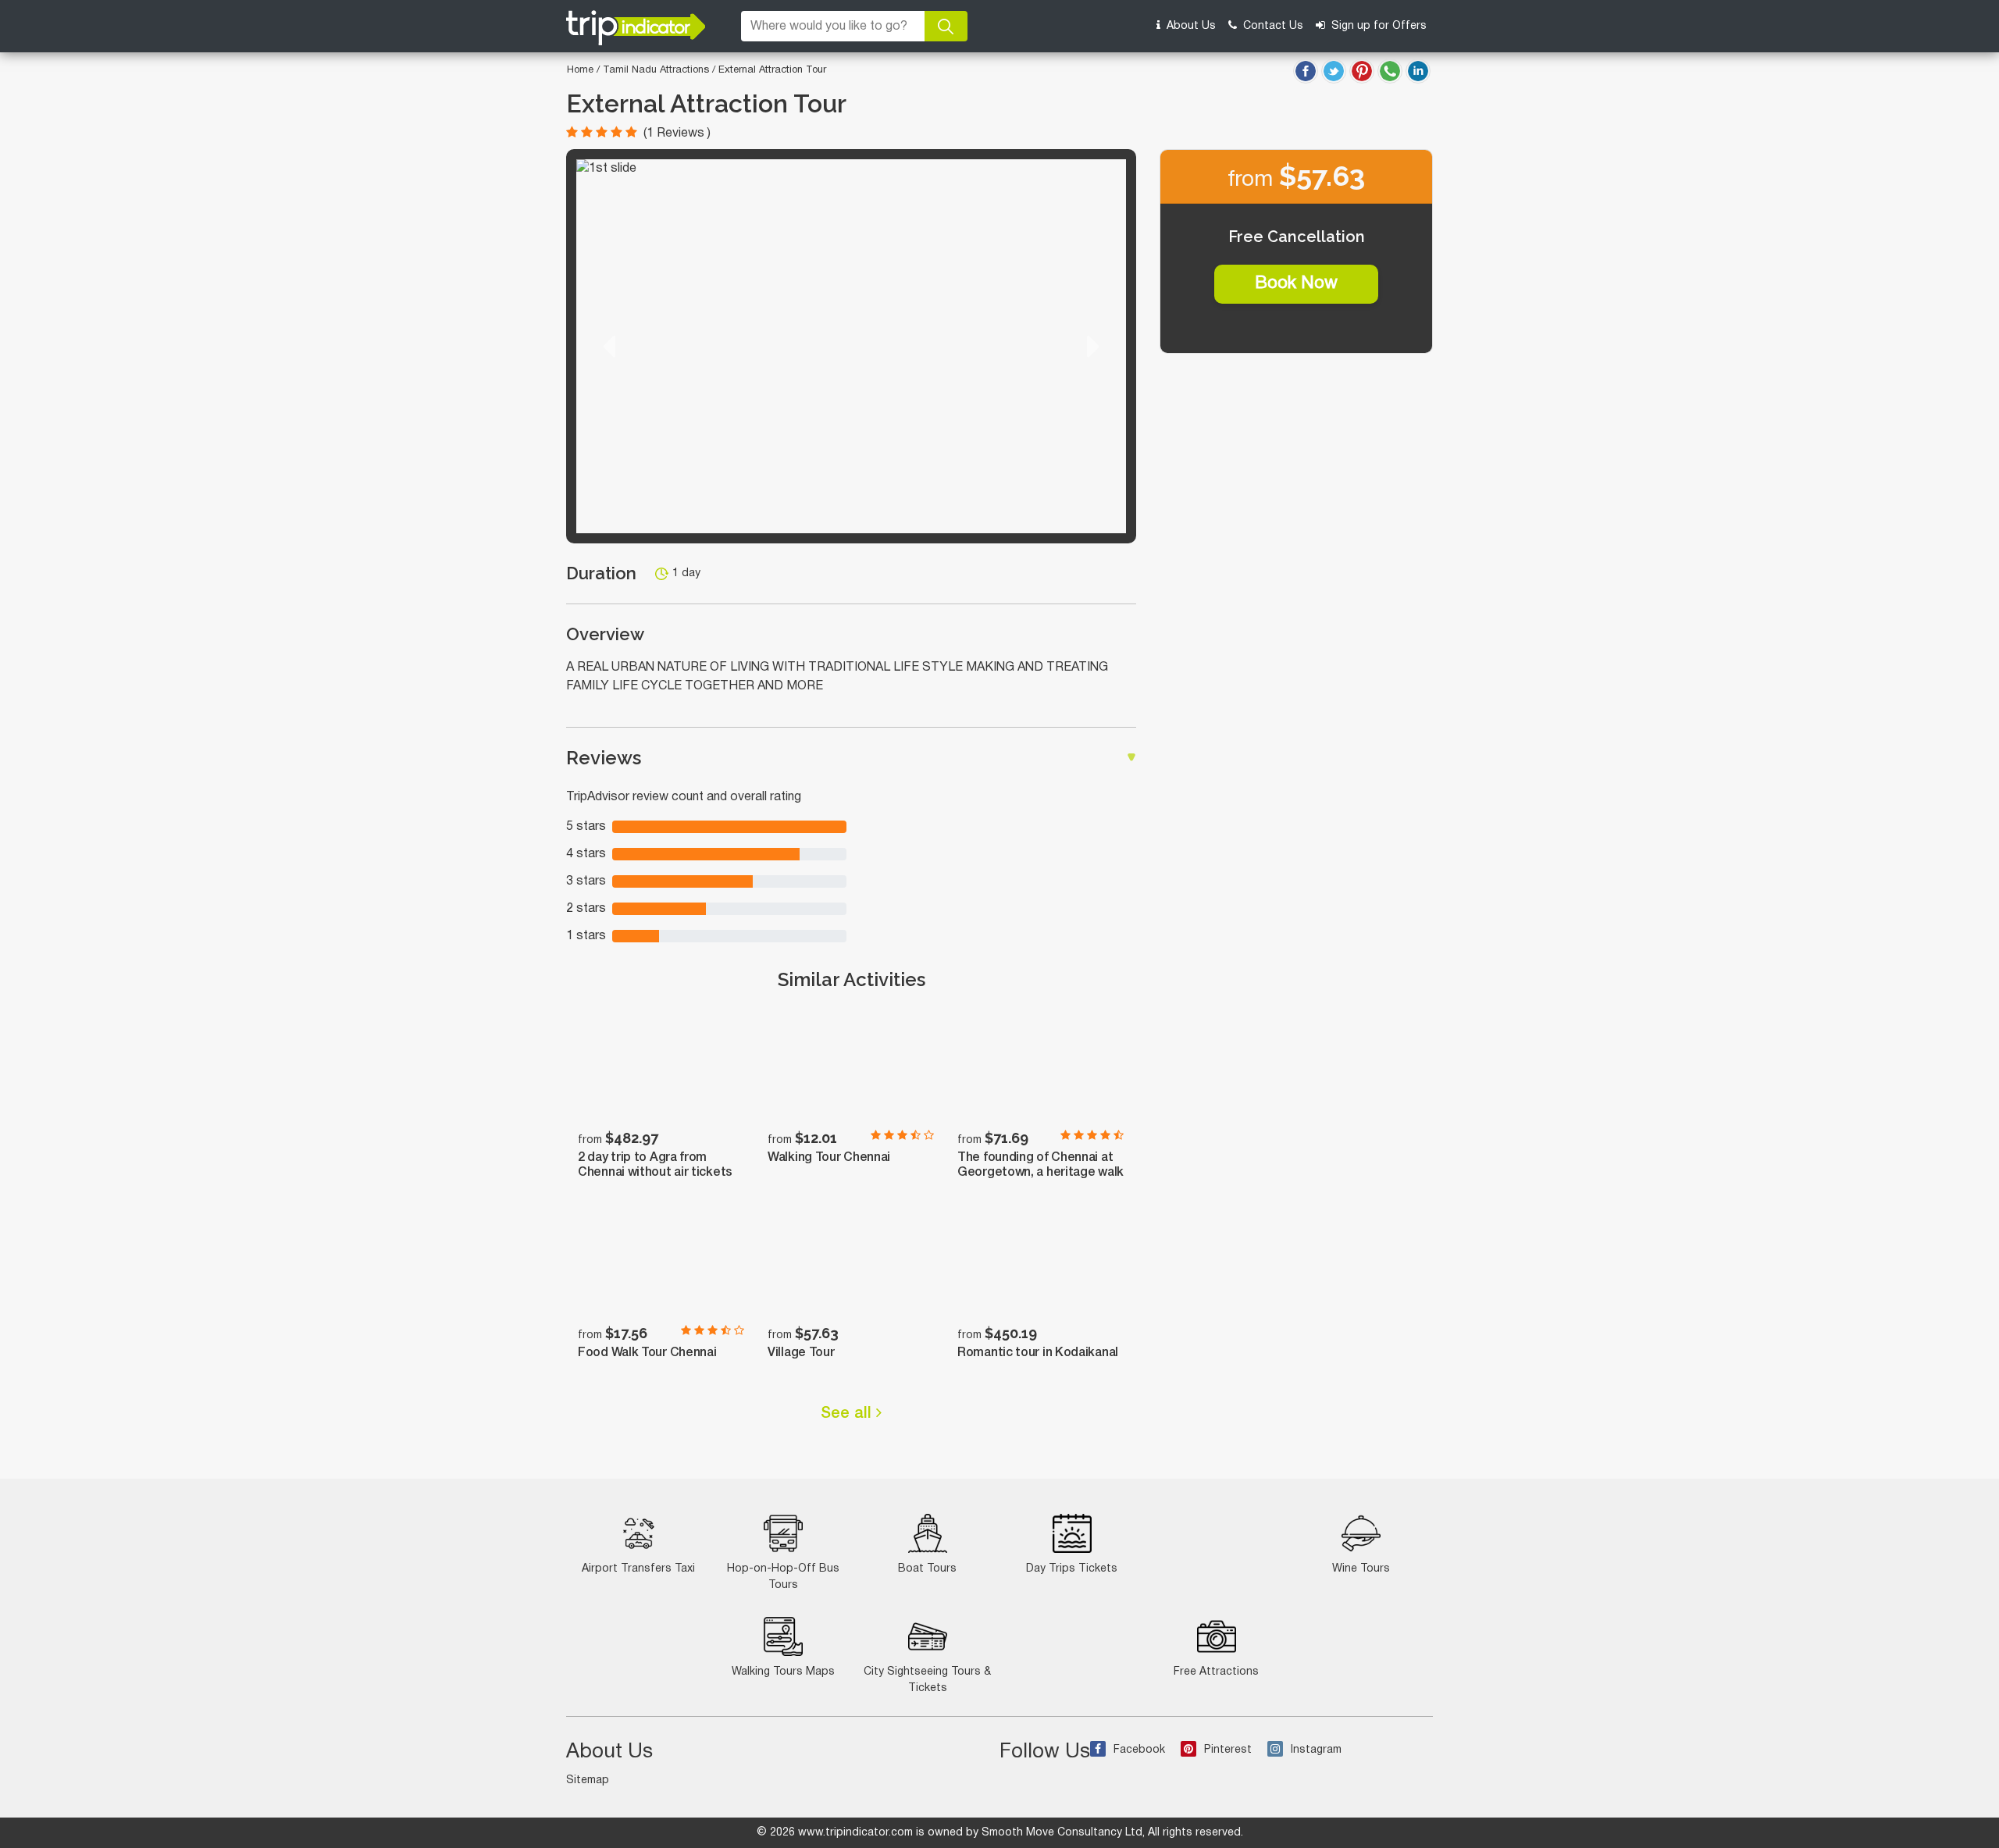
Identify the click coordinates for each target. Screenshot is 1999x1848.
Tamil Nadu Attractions (657, 70)
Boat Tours (927, 1569)
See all (848, 1414)
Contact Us (1272, 26)
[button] (609, 346)
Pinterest (1228, 1750)
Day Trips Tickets (1072, 1569)
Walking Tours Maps (783, 1672)
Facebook (1139, 1750)
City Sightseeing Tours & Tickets (927, 1680)
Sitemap (588, 1780)
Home (580, 70)
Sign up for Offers (1377, 26)
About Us (1190, 26)
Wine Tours (1361, 1569)
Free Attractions (1216, 1672)
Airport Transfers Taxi (638, 1569)
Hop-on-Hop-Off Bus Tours (783, 1577)
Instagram (1316, 1750)
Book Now (1296, 283)
